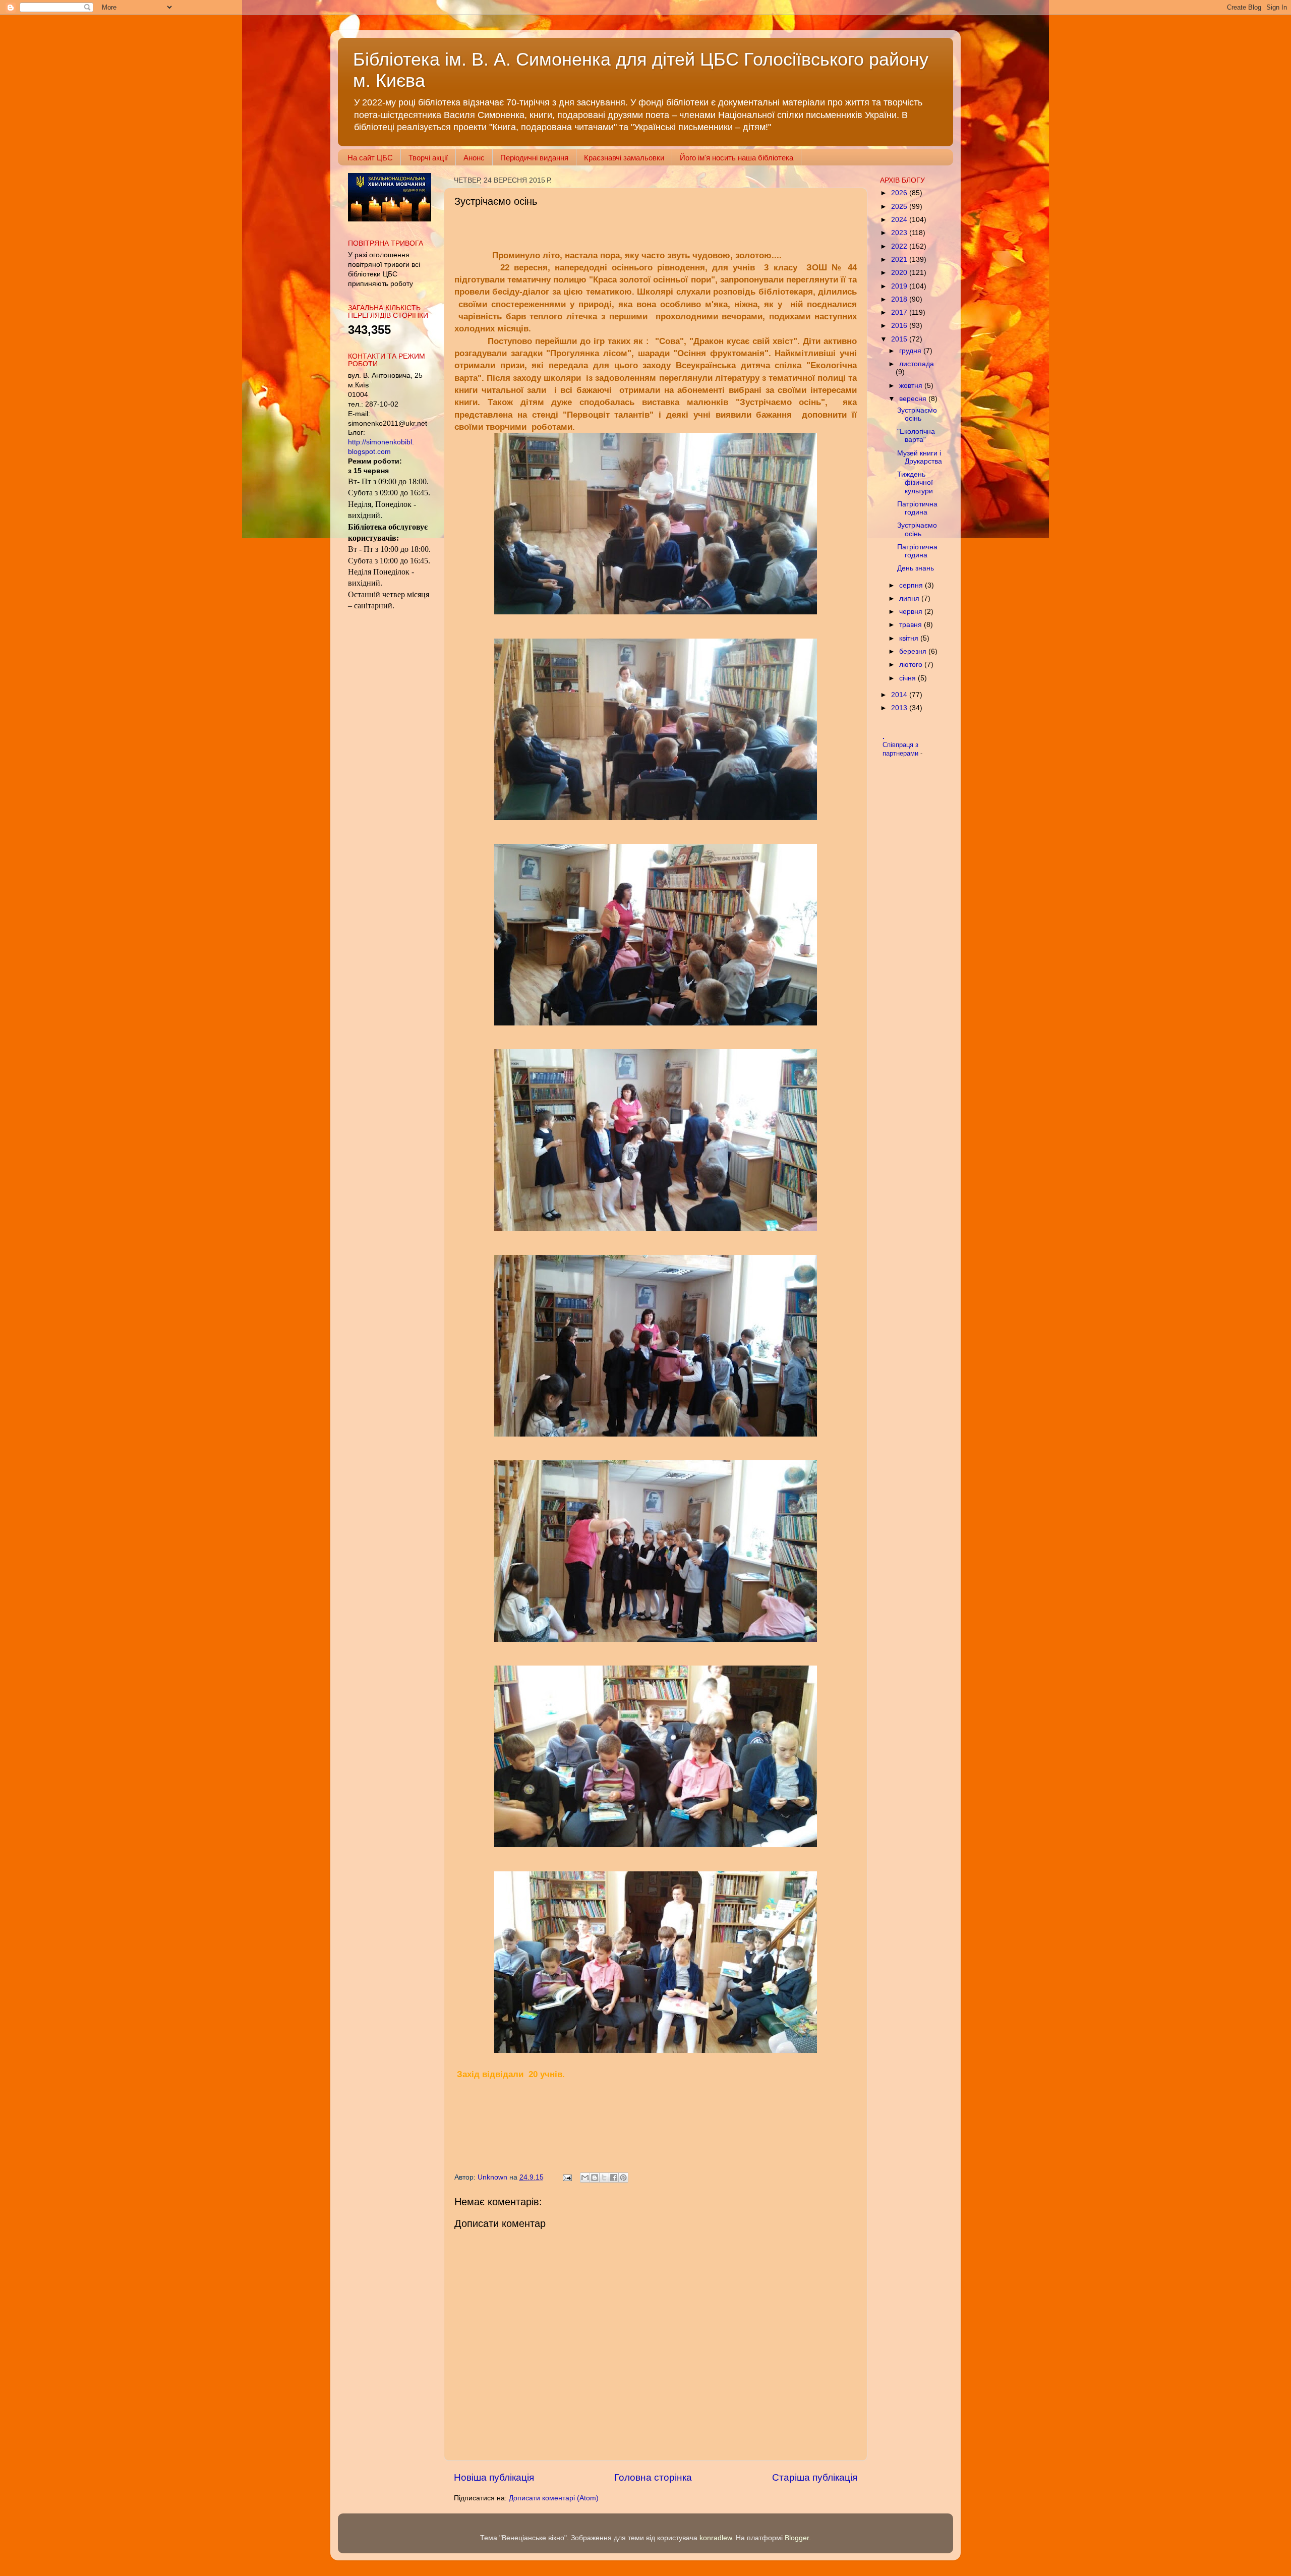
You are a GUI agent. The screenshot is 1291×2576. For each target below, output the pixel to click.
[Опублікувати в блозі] (595, 2178)
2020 (900, 273)
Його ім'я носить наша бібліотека (737, 158)
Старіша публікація (815, 2477)
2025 (900, 207)
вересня (914, 399)
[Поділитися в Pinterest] (623, 2178)
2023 (900, 233)
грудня (911, 351)
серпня (912, 585)
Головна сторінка (653, 2477)
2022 (900, 246)
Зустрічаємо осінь (917, 414)
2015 (900, 339)
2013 (900, 708)
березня (914, 651)
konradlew (716, 2538)
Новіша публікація (494, 2477)
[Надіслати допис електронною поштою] (567, 2177)
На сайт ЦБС (370, 158)
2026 (900, 193)
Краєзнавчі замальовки (624, 158)
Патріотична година (917, 508)
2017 (900, 312)
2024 (900, 220)
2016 (900, 326)
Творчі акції (428, 158)
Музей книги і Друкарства (920, 457)
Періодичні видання (534, 158)
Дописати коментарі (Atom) (554, 2498)
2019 (900, 286)
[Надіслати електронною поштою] (585, 2178)
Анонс (474, 158)
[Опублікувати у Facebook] (614, 2178)
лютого (912, 665)
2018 (900, 299)
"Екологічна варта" (916, 436)
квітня (910, 638)
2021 (900, 260)
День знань (916, 568)
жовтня (912, 386)
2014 (900, 695)
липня (910, 598)
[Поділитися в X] (604, 2178)
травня (912, 625)
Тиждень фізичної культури (915, 482)
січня (908, 678)
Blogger (797, 2538)
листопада (917, 364)
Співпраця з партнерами (901, 749)
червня (912, 612)
